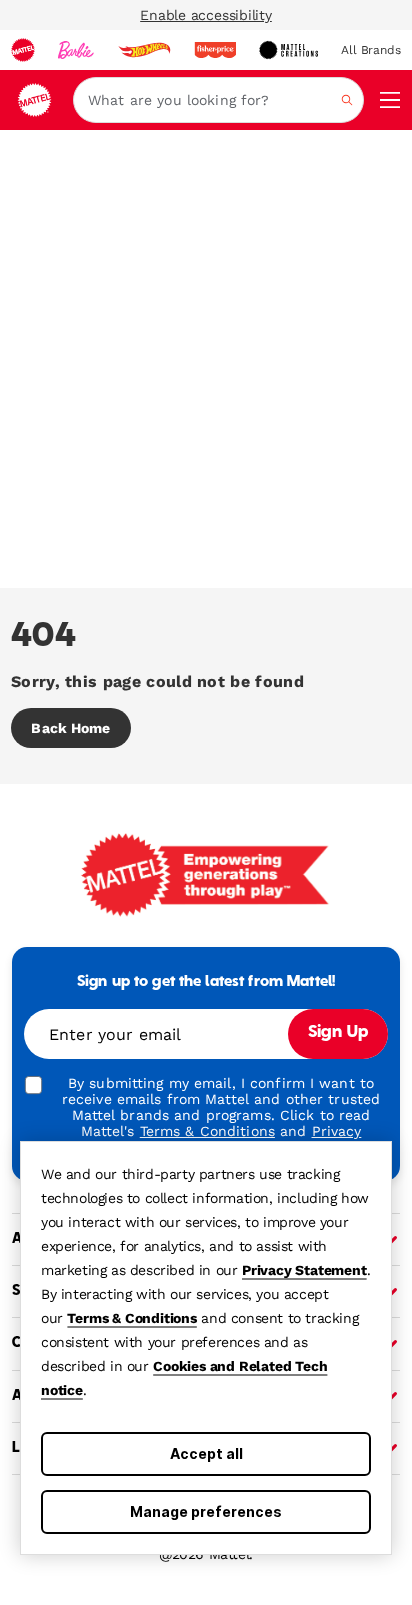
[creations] (288, 50)
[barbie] (76, 50)
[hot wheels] (144, 50)
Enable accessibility (206, 15)
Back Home (70, 728)
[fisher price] (215, 50)
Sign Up (338, 1033)
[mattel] (23, 50)
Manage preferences (206, 1511)
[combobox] (218, 100)
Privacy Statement (304, 1270)
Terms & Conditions (131, 1318)
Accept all (206, 1453)
